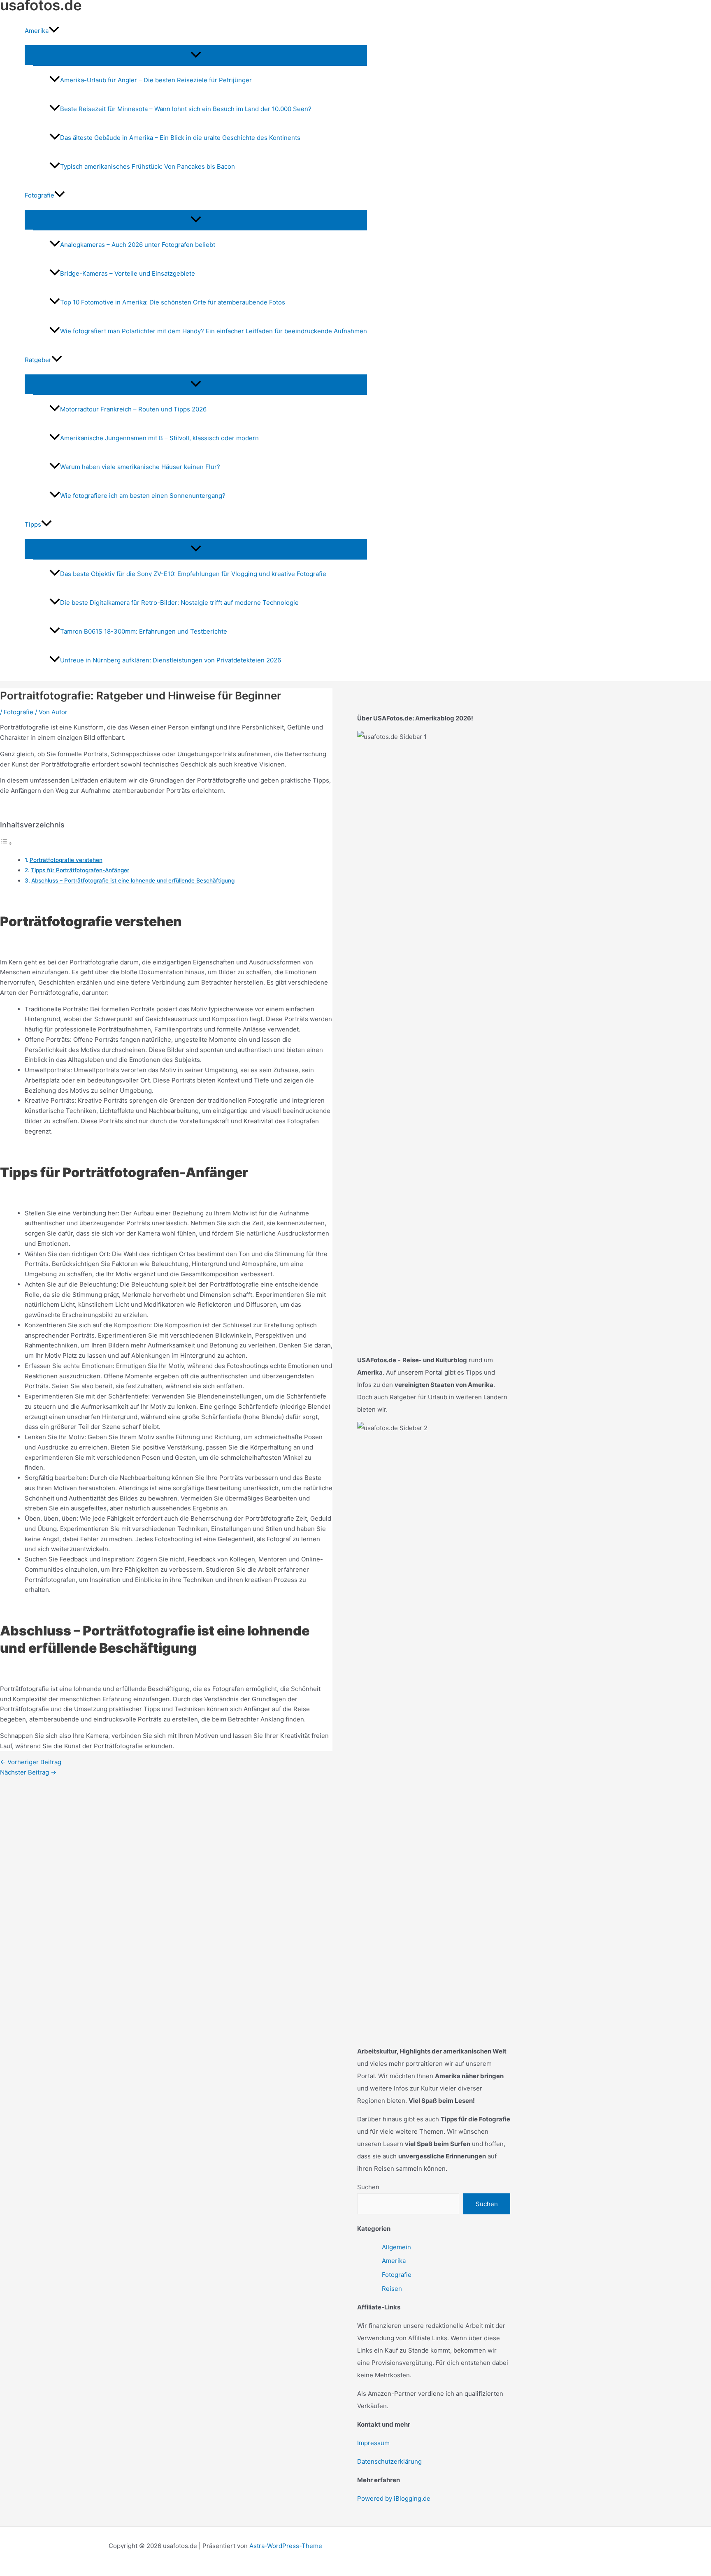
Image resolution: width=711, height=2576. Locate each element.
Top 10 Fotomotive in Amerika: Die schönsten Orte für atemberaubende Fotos (173, 302)
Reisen (392, 2289)
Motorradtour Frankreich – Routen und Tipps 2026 (133, 409)
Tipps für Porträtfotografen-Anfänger (80, 870)
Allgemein (396, 2247)
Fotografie (19, 712)
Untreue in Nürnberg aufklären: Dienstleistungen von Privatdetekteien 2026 (171, 660)
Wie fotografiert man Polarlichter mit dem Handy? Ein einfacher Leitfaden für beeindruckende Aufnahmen (214, 331)
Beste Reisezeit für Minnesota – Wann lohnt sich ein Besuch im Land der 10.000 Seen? (186, 109)
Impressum (373, 2443)
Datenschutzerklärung (389, 2461)
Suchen (368, 2187)
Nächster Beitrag (28, 1772)
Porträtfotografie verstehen (66, 860)
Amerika (394, 2261)
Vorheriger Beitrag (31, 1762)
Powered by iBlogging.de (394, 2498)
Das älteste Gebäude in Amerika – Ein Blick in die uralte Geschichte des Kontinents (180, 138)
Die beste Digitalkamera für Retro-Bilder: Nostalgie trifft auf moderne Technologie (179, 603)
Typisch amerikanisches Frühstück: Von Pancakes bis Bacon (148, 166)
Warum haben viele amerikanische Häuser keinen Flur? (140, 467)
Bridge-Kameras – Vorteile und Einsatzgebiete (128, 273)
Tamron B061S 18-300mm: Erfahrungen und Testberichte (144, 631)
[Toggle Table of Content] (6, 843)
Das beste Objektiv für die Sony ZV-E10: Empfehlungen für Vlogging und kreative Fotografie (193, 574)
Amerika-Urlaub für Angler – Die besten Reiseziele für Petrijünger (156, 80)
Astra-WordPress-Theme (286, 2546)
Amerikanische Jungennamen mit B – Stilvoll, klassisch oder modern (159, 438)
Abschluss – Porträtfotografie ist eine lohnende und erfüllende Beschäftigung (133, 880)
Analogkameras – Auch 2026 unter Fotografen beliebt (138, 245)
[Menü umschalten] (196, 55)
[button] (54, 31)
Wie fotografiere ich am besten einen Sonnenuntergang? (143, 496)
